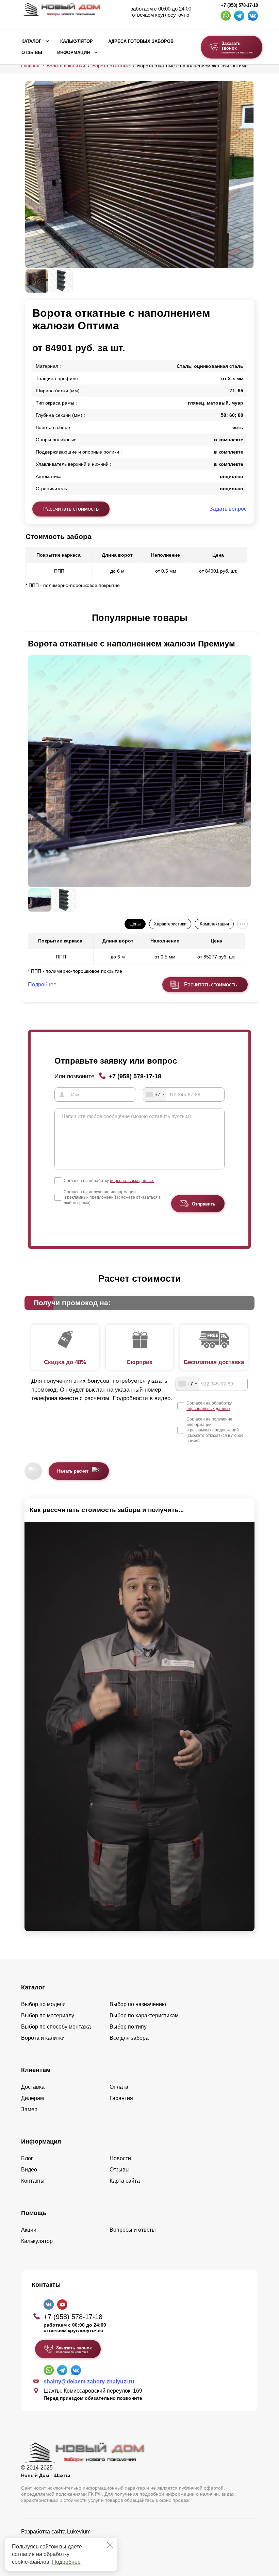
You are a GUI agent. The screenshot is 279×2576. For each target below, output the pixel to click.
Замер (29, 2109)
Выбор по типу (128, 2027)
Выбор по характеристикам (144, 2015)
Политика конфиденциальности (61, 2541)
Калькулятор (77, 42)
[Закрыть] (110, 2545)
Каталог (31, 42)
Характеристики (170, 924)
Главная (30, 66)
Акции (29, 2230)
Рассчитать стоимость (71, 509)
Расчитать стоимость (210, 985)
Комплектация (214, 924)
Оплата (119, 2087)
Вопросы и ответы (133, 2230)
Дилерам (32, 2098)
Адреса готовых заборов (141, 42)
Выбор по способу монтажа (56, 2027)
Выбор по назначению (138, 2004)
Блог (27, 2158)
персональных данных (132, 1181)
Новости (120, 2158)
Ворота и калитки (66, 66)
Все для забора (129, 2038)
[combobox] (155, 1095)
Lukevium (79, 2532)
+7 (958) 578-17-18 (239, 5)
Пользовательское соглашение (60, 2549)
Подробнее (66, 2562)
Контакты (33, 2181)
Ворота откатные (111, 66)
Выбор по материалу (48, 2015)
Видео (29, 2170)
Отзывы (32, 53)
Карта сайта (125, 2181)
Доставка (33, 2087)
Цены (135, 924)
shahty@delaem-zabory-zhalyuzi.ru (89, 2382)
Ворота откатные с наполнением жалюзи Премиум (132, 644)
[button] (29, 618)
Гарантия (121, 2098)
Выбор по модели (43, 2004)
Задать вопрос (228, 509)
